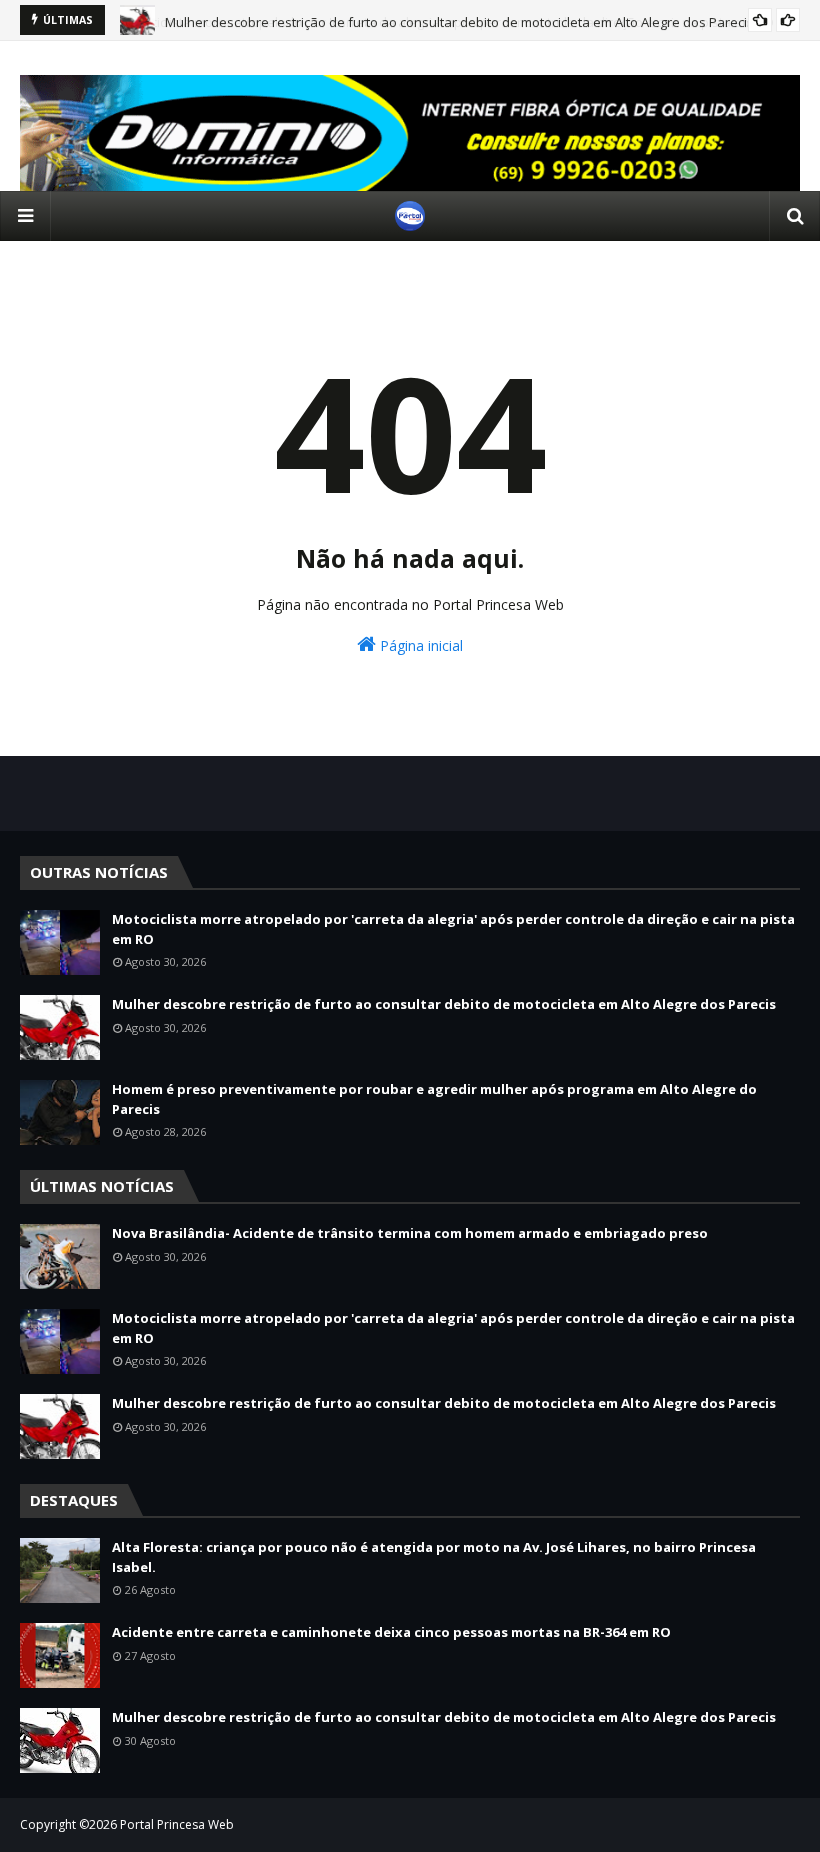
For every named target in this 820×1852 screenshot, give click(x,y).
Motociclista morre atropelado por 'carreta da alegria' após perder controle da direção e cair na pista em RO (453, 929)
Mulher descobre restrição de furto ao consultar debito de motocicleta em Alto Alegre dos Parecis (459, 20)
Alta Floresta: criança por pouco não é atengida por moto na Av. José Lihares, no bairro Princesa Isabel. (434, 1557)
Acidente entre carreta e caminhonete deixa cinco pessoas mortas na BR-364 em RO (391, 1632)
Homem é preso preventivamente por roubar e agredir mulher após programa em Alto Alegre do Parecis (434, 1099)
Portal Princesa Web (177, 1824)
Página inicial (419, 645)
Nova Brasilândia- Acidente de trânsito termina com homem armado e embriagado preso (410, 1233)
